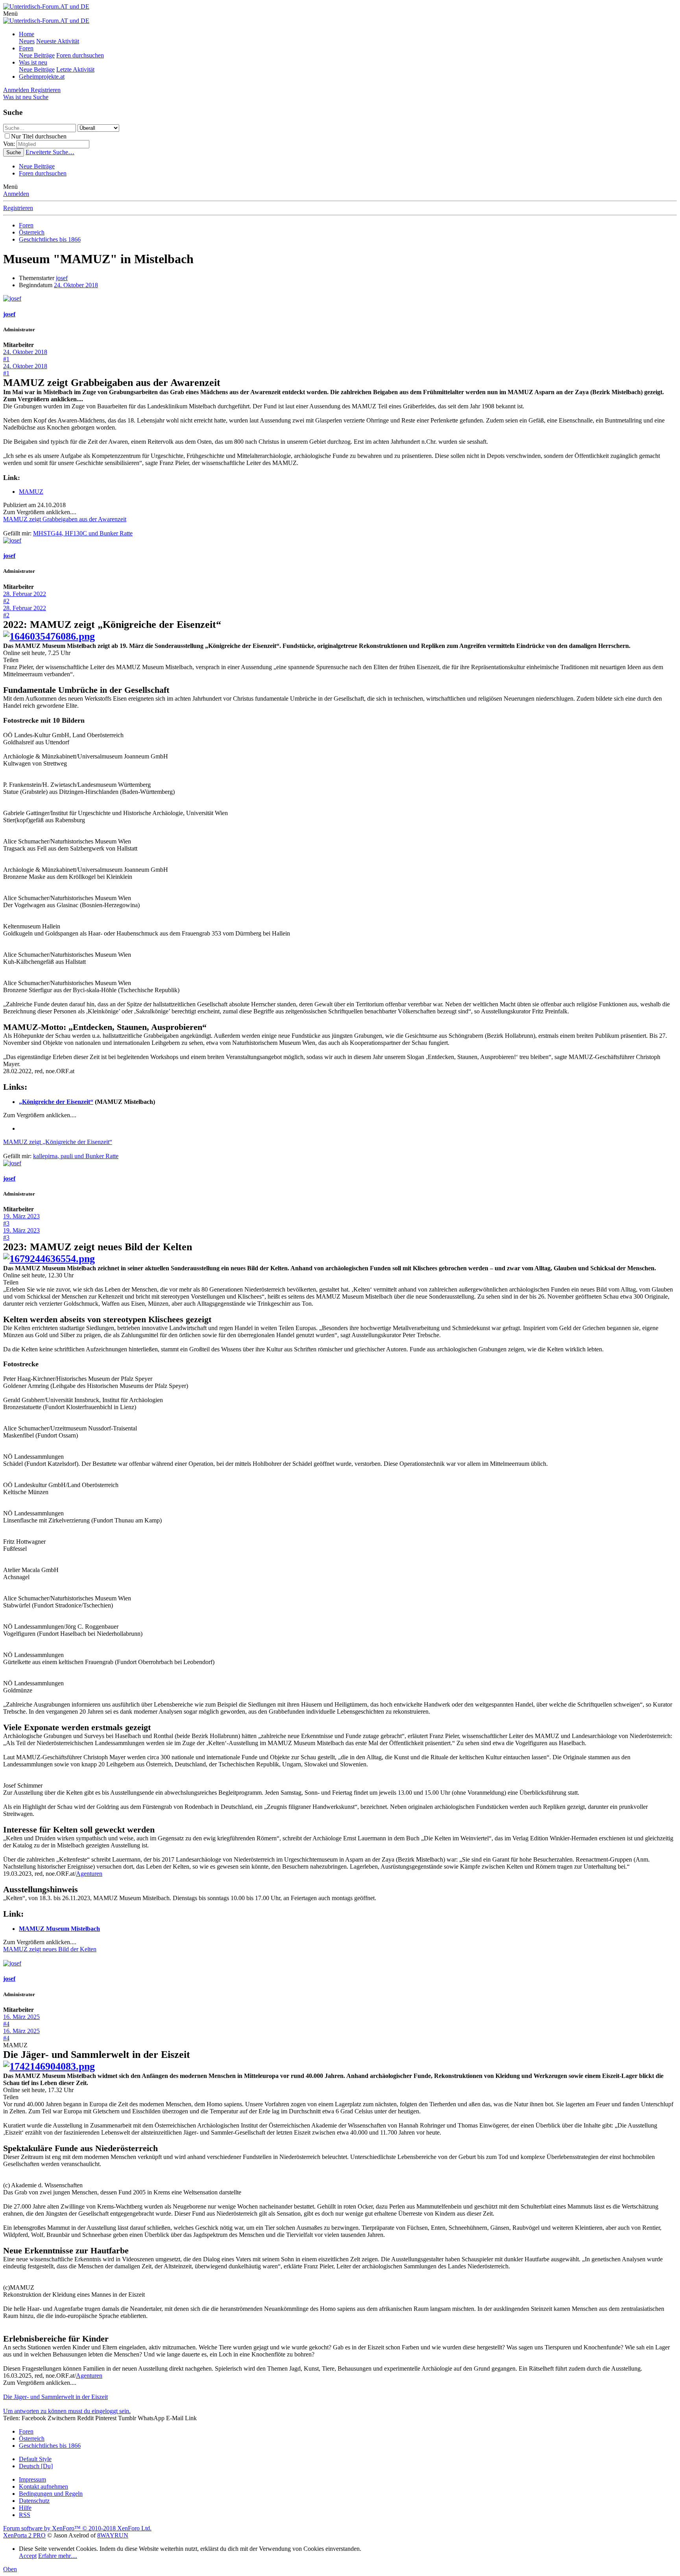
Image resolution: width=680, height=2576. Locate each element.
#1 (6, 359)
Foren (26, 48)
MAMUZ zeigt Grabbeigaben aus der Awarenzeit (65, 519)
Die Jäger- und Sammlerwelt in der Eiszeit (55, 2397)
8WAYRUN (113, 2535)
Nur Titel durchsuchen (39, 136)
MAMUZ (31, 492)
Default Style (35, 2459)
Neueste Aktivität (58, 41)
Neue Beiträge (37, 55)
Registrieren (18, 208)
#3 (6, 1223)
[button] (10, 14)
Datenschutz (34, 2501)
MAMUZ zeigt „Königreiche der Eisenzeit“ (58, 1142)
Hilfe (25, 2508)
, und (83, 533)
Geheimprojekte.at (42, 77)
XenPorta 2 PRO (24, 2535)
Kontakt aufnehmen (43, 2487)
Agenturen (89, 1874)
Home (27, 34)
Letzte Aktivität (75, 69)
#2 (6, 601)
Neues (27, 41)
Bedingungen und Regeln (51, 2494)
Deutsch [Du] (36, 2466)
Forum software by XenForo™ (77, 2528)
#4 (6, 2024)
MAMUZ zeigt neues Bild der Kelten (50, 1949)
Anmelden (16, 194)
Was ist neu (33, 62)
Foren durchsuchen (80, 55)
